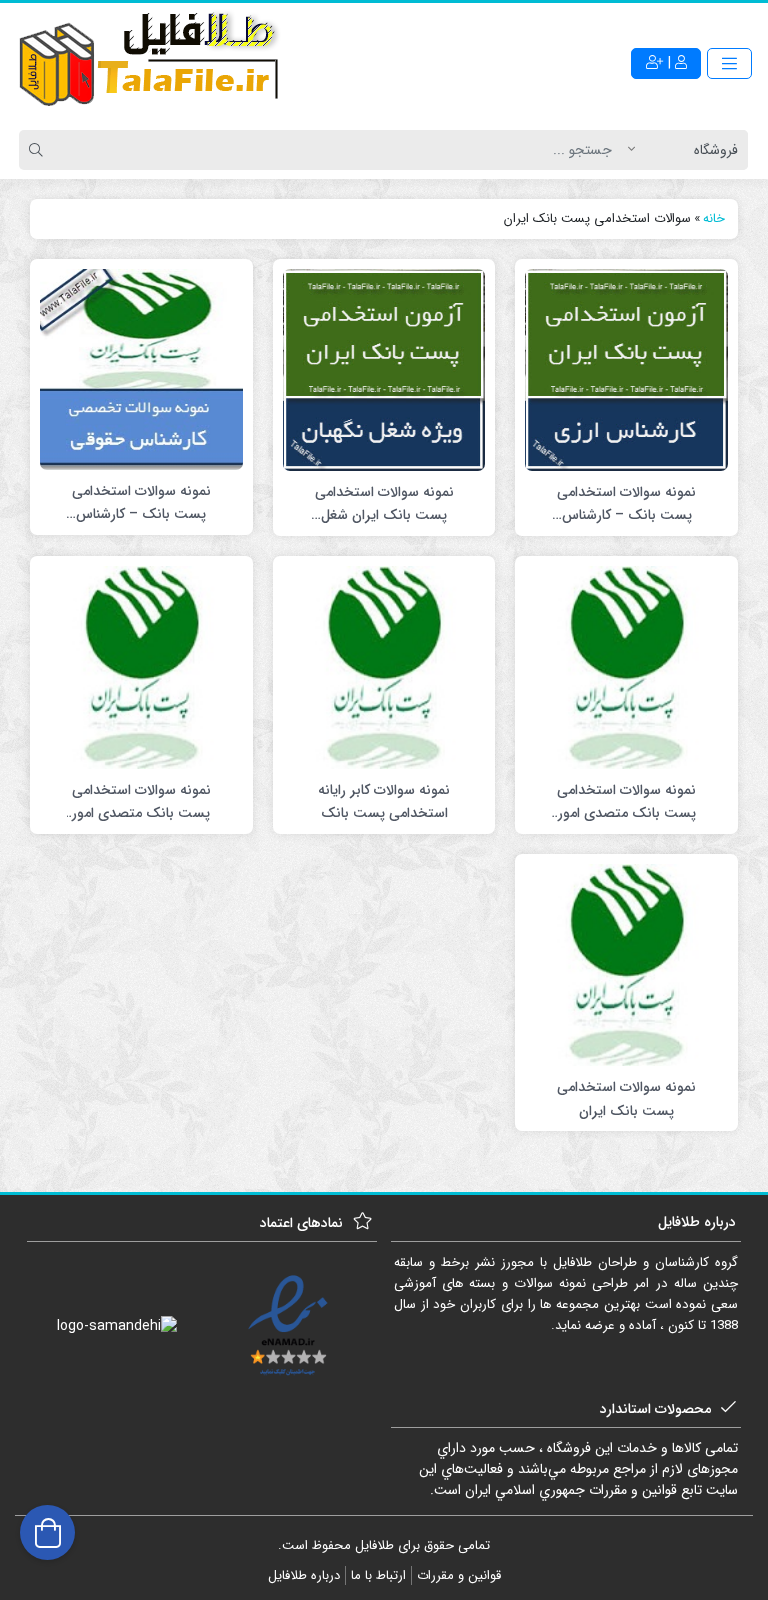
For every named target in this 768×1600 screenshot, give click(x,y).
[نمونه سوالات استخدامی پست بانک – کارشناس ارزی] (626, 369)
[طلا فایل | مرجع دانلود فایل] (150, 63)
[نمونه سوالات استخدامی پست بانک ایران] (626, 964)
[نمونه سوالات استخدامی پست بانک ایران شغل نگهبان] (384, 369)
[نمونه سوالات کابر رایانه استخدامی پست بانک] (384, 667)
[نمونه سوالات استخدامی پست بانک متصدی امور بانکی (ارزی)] (141, 667)
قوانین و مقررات (459, 1575)
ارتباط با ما (378, 1575)
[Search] (39, 150)
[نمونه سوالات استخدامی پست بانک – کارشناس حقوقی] (141, 368)
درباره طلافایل (304, 1575)
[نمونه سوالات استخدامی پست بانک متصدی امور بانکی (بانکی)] (626, 667)
